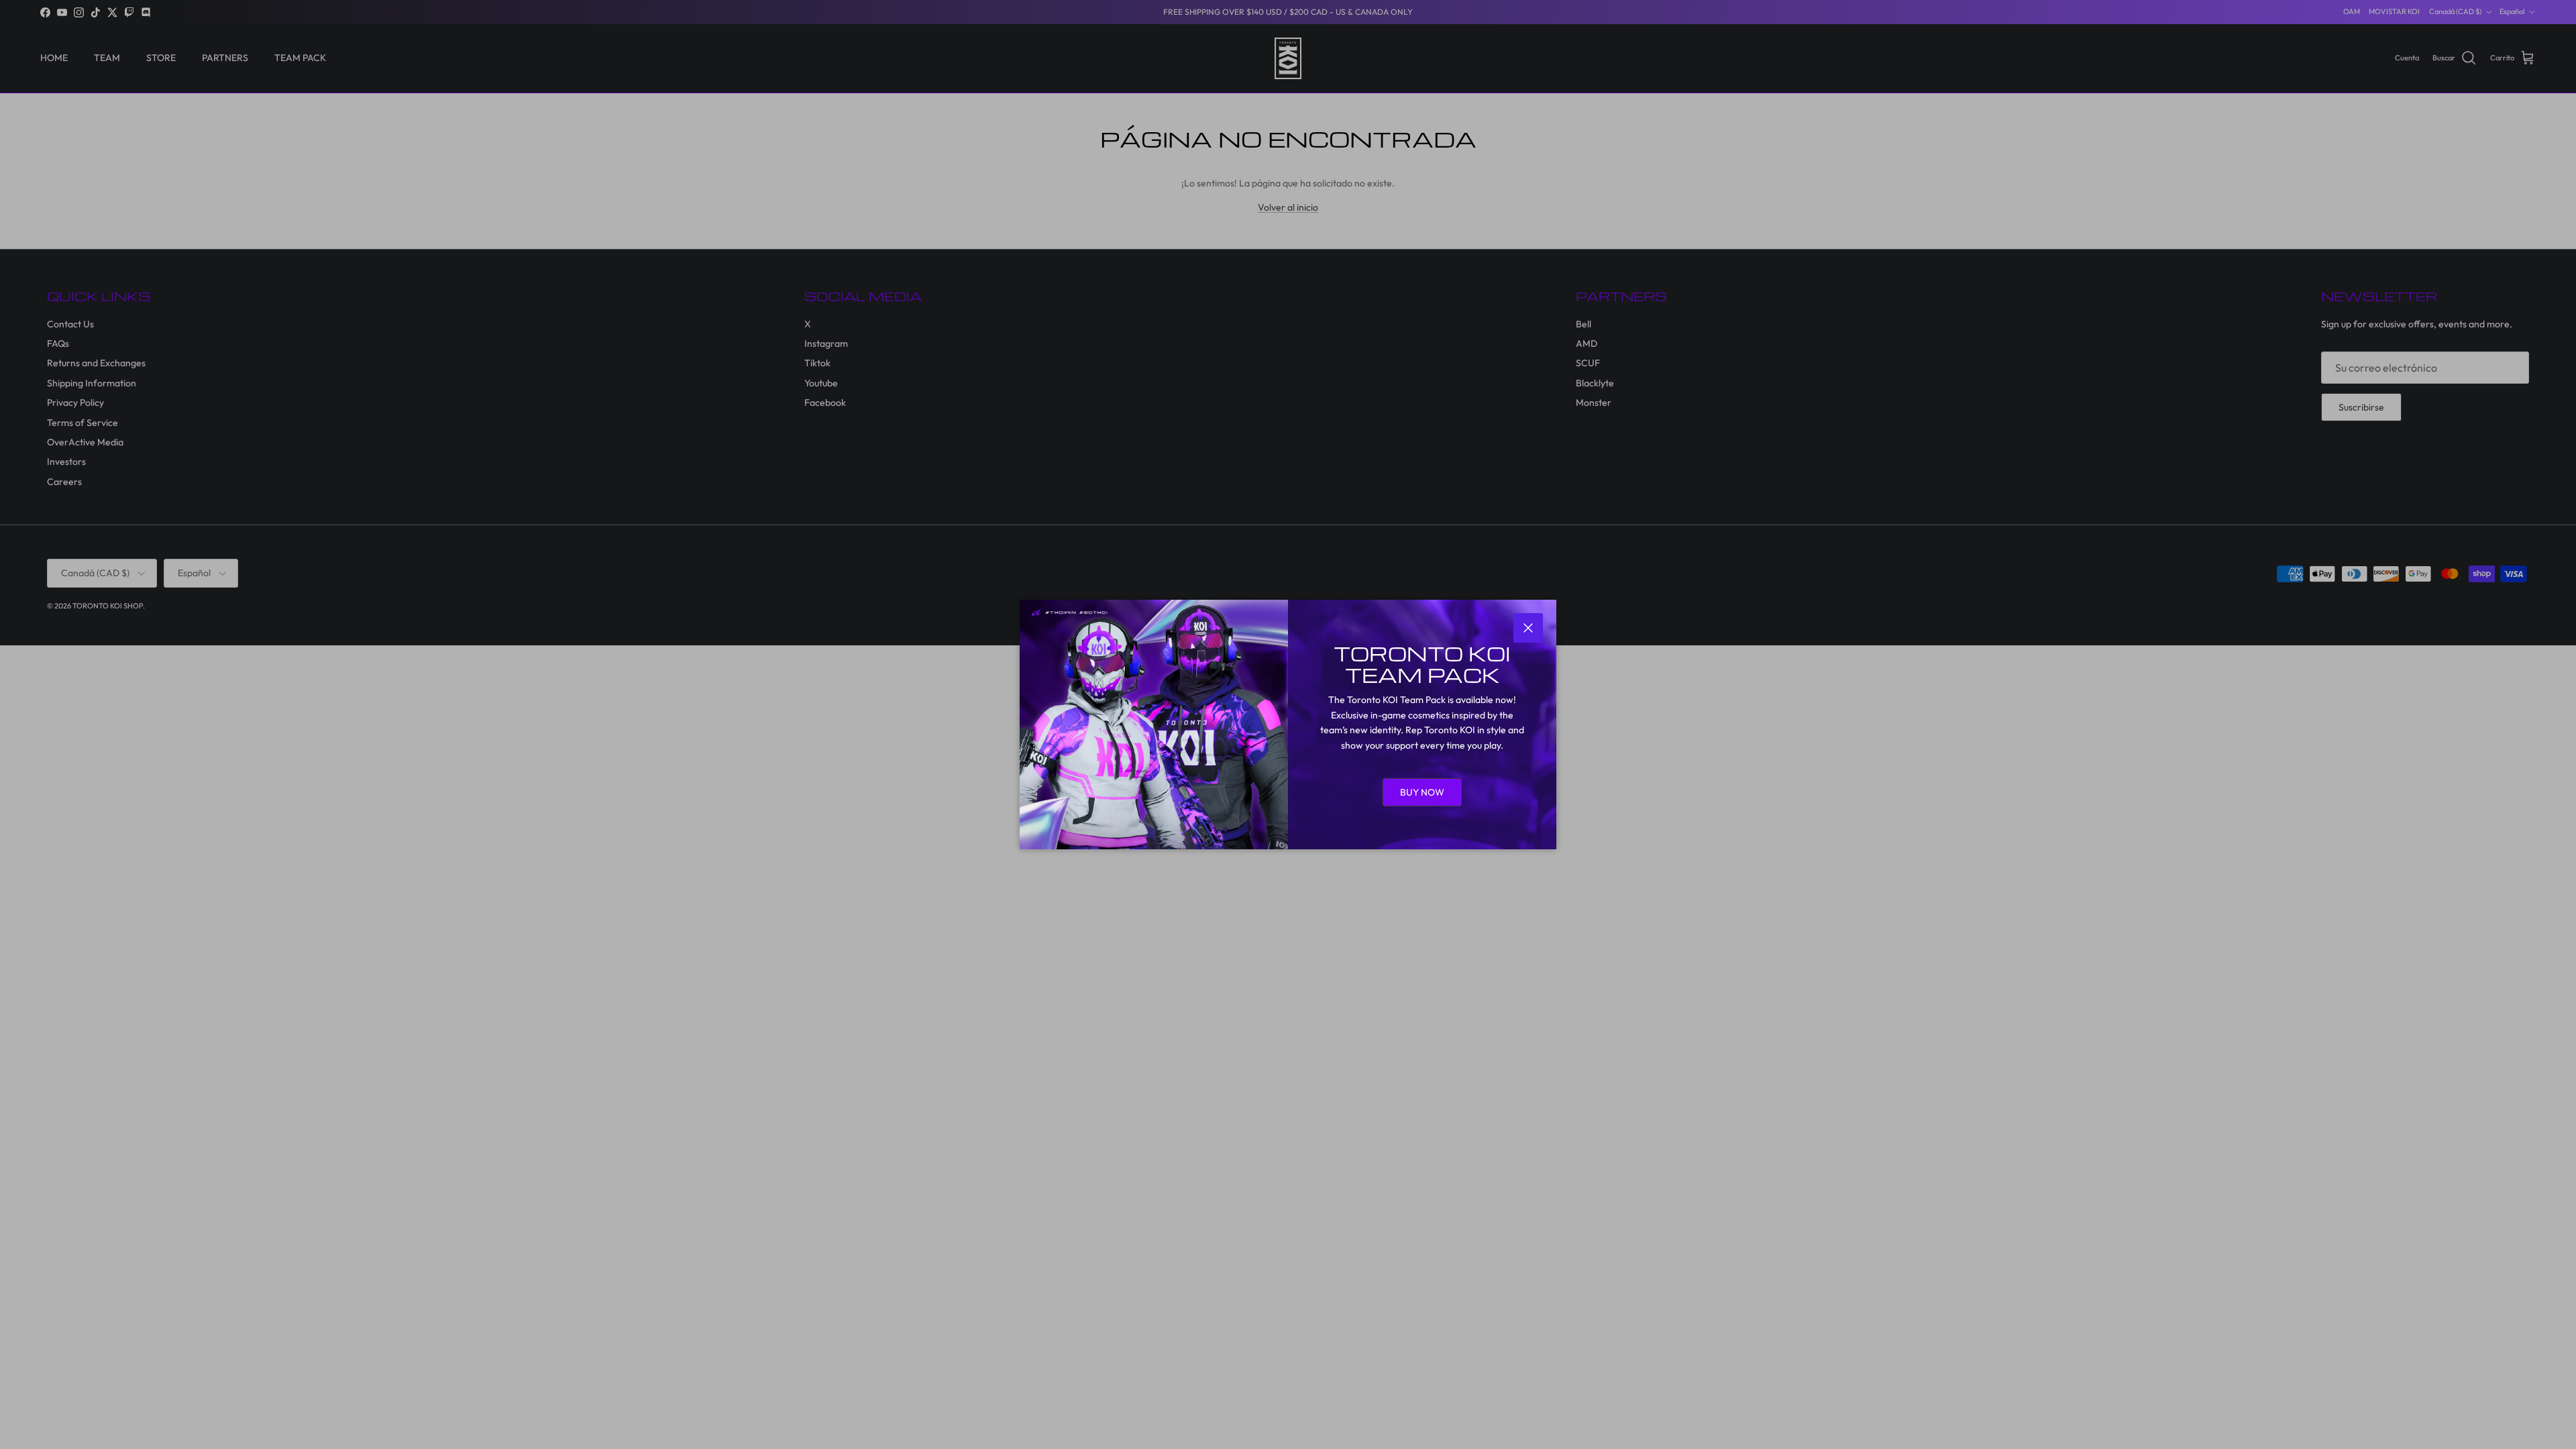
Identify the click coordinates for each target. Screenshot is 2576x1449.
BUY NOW (1422, 792)
